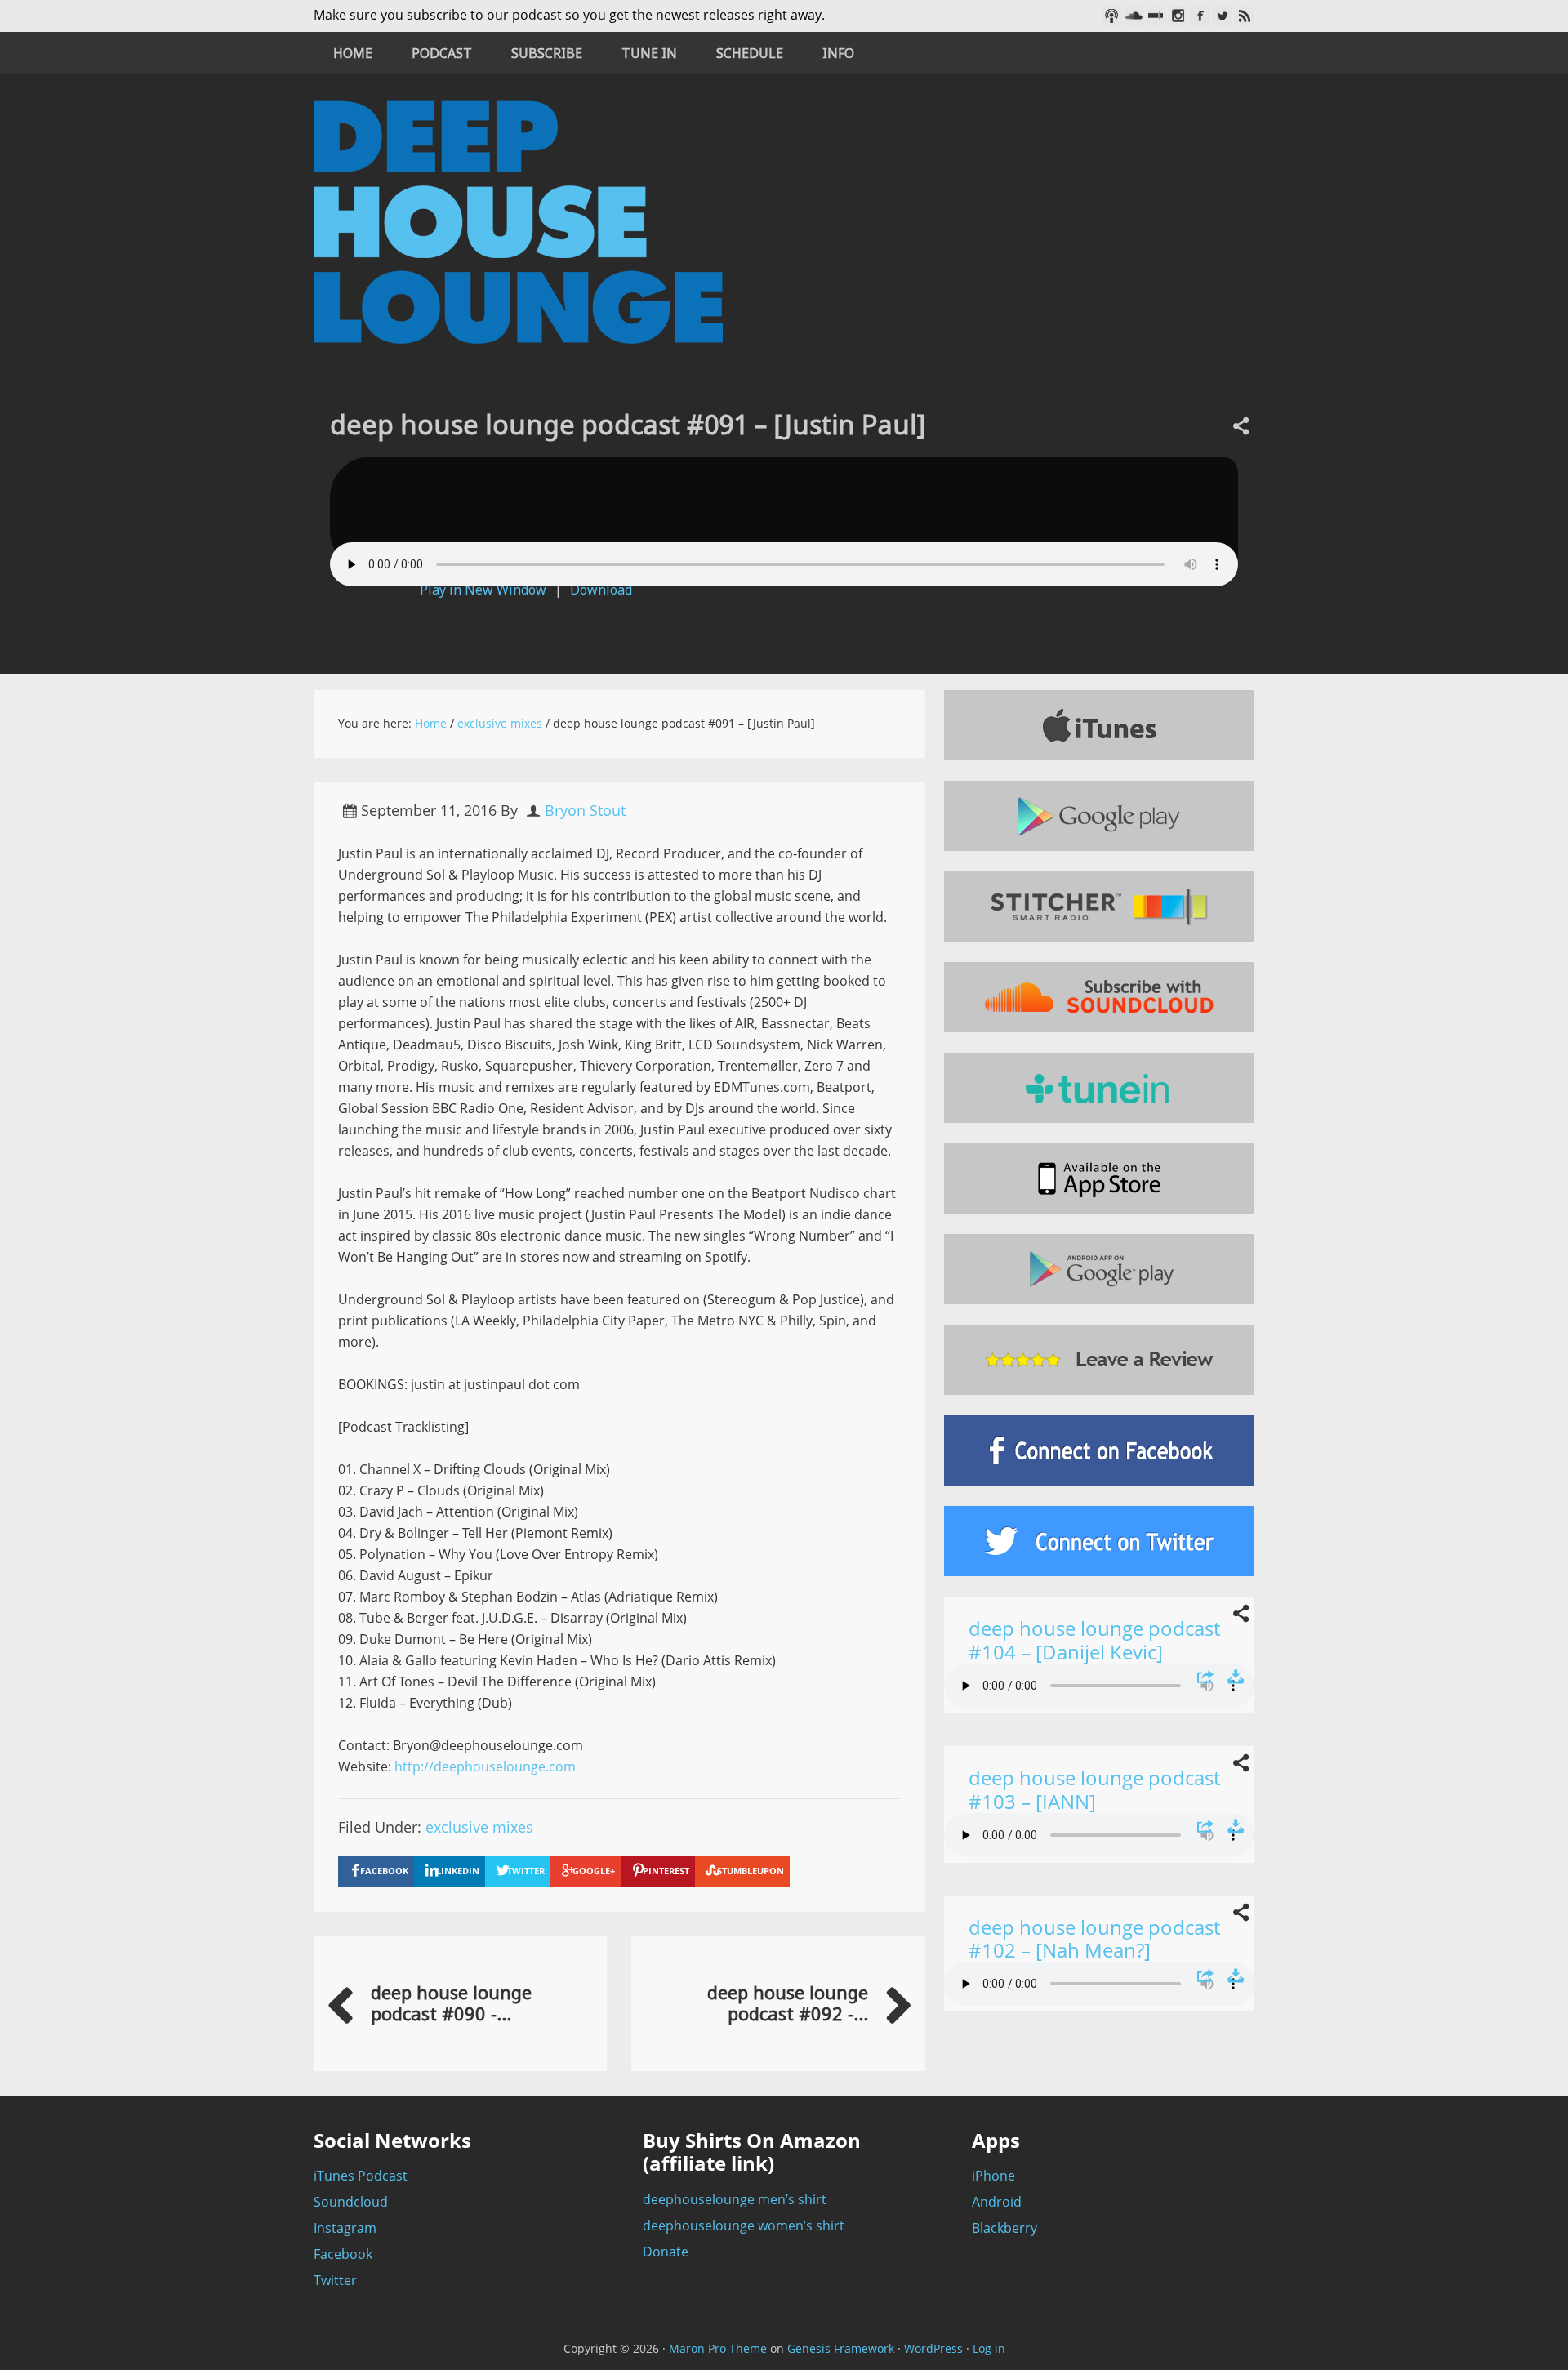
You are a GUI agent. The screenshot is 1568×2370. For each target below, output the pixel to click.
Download (601, 590)
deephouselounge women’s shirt (744, 2225)
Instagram (345, 2228)
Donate (666, 2252)
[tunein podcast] (1099, 1088)
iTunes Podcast (361, 2176)
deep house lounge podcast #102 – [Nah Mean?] (1094, 1939)
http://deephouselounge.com (485, 1766)
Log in (989, 2348)
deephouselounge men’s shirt (735, 2199)
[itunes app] (1099, 1178)
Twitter (335, 2280)
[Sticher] (1156, 16)
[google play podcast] (1099, 816)
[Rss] (1244, 16)
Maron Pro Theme (718, 2348)
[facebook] (1099, 1450)
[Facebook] (1200, 16)
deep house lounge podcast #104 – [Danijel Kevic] (1094, 1640)
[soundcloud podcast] (1099, 997)
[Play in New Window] (1205, 1677)
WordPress (933, 2348)
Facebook (343, 2254)
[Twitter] (1222, 16)
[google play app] (1099, 1269)
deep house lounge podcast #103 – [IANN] (1094, 1789)
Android (997, 2202)
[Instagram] (1178, 16)
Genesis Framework (841, 2348)
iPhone (993, 2176)
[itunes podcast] (1099, 725)
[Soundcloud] (1134, 16)
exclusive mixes (479, 1827)
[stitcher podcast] (1099, 907)
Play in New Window (483, 590)
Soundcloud (351, 2202)
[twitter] (1099, 1541)
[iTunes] (1112, 16)
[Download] (1236, 1677)
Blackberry (1004, 2228)
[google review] (1099, 1360)
